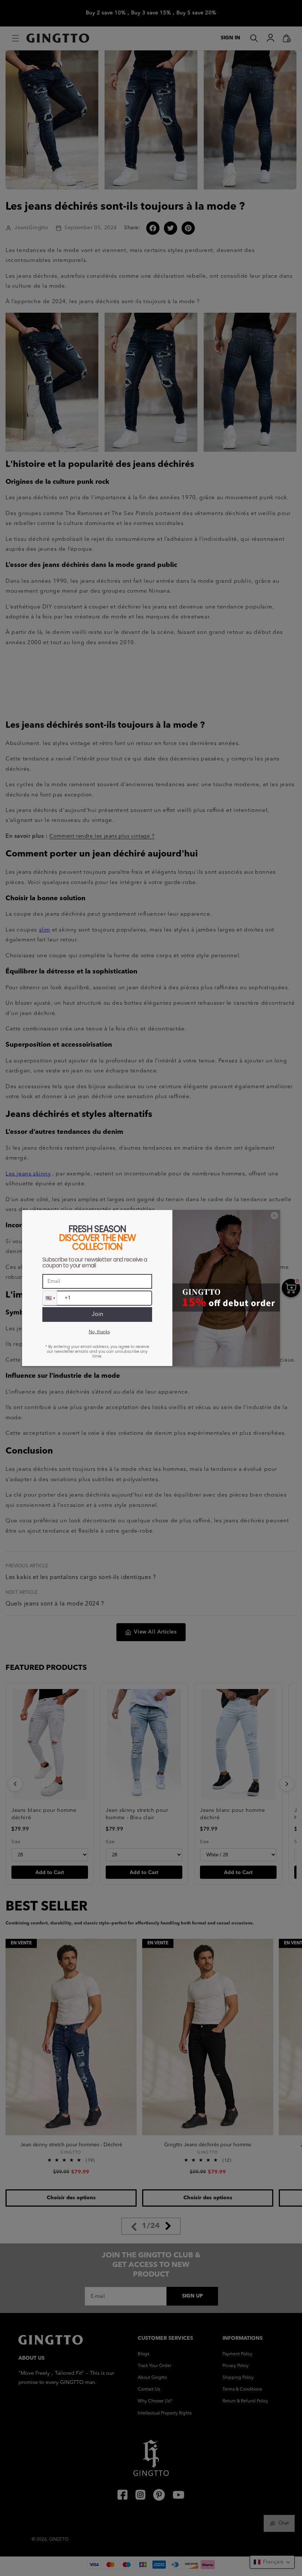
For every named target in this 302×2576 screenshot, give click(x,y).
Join (97, 1314)
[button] (50, 1298)
